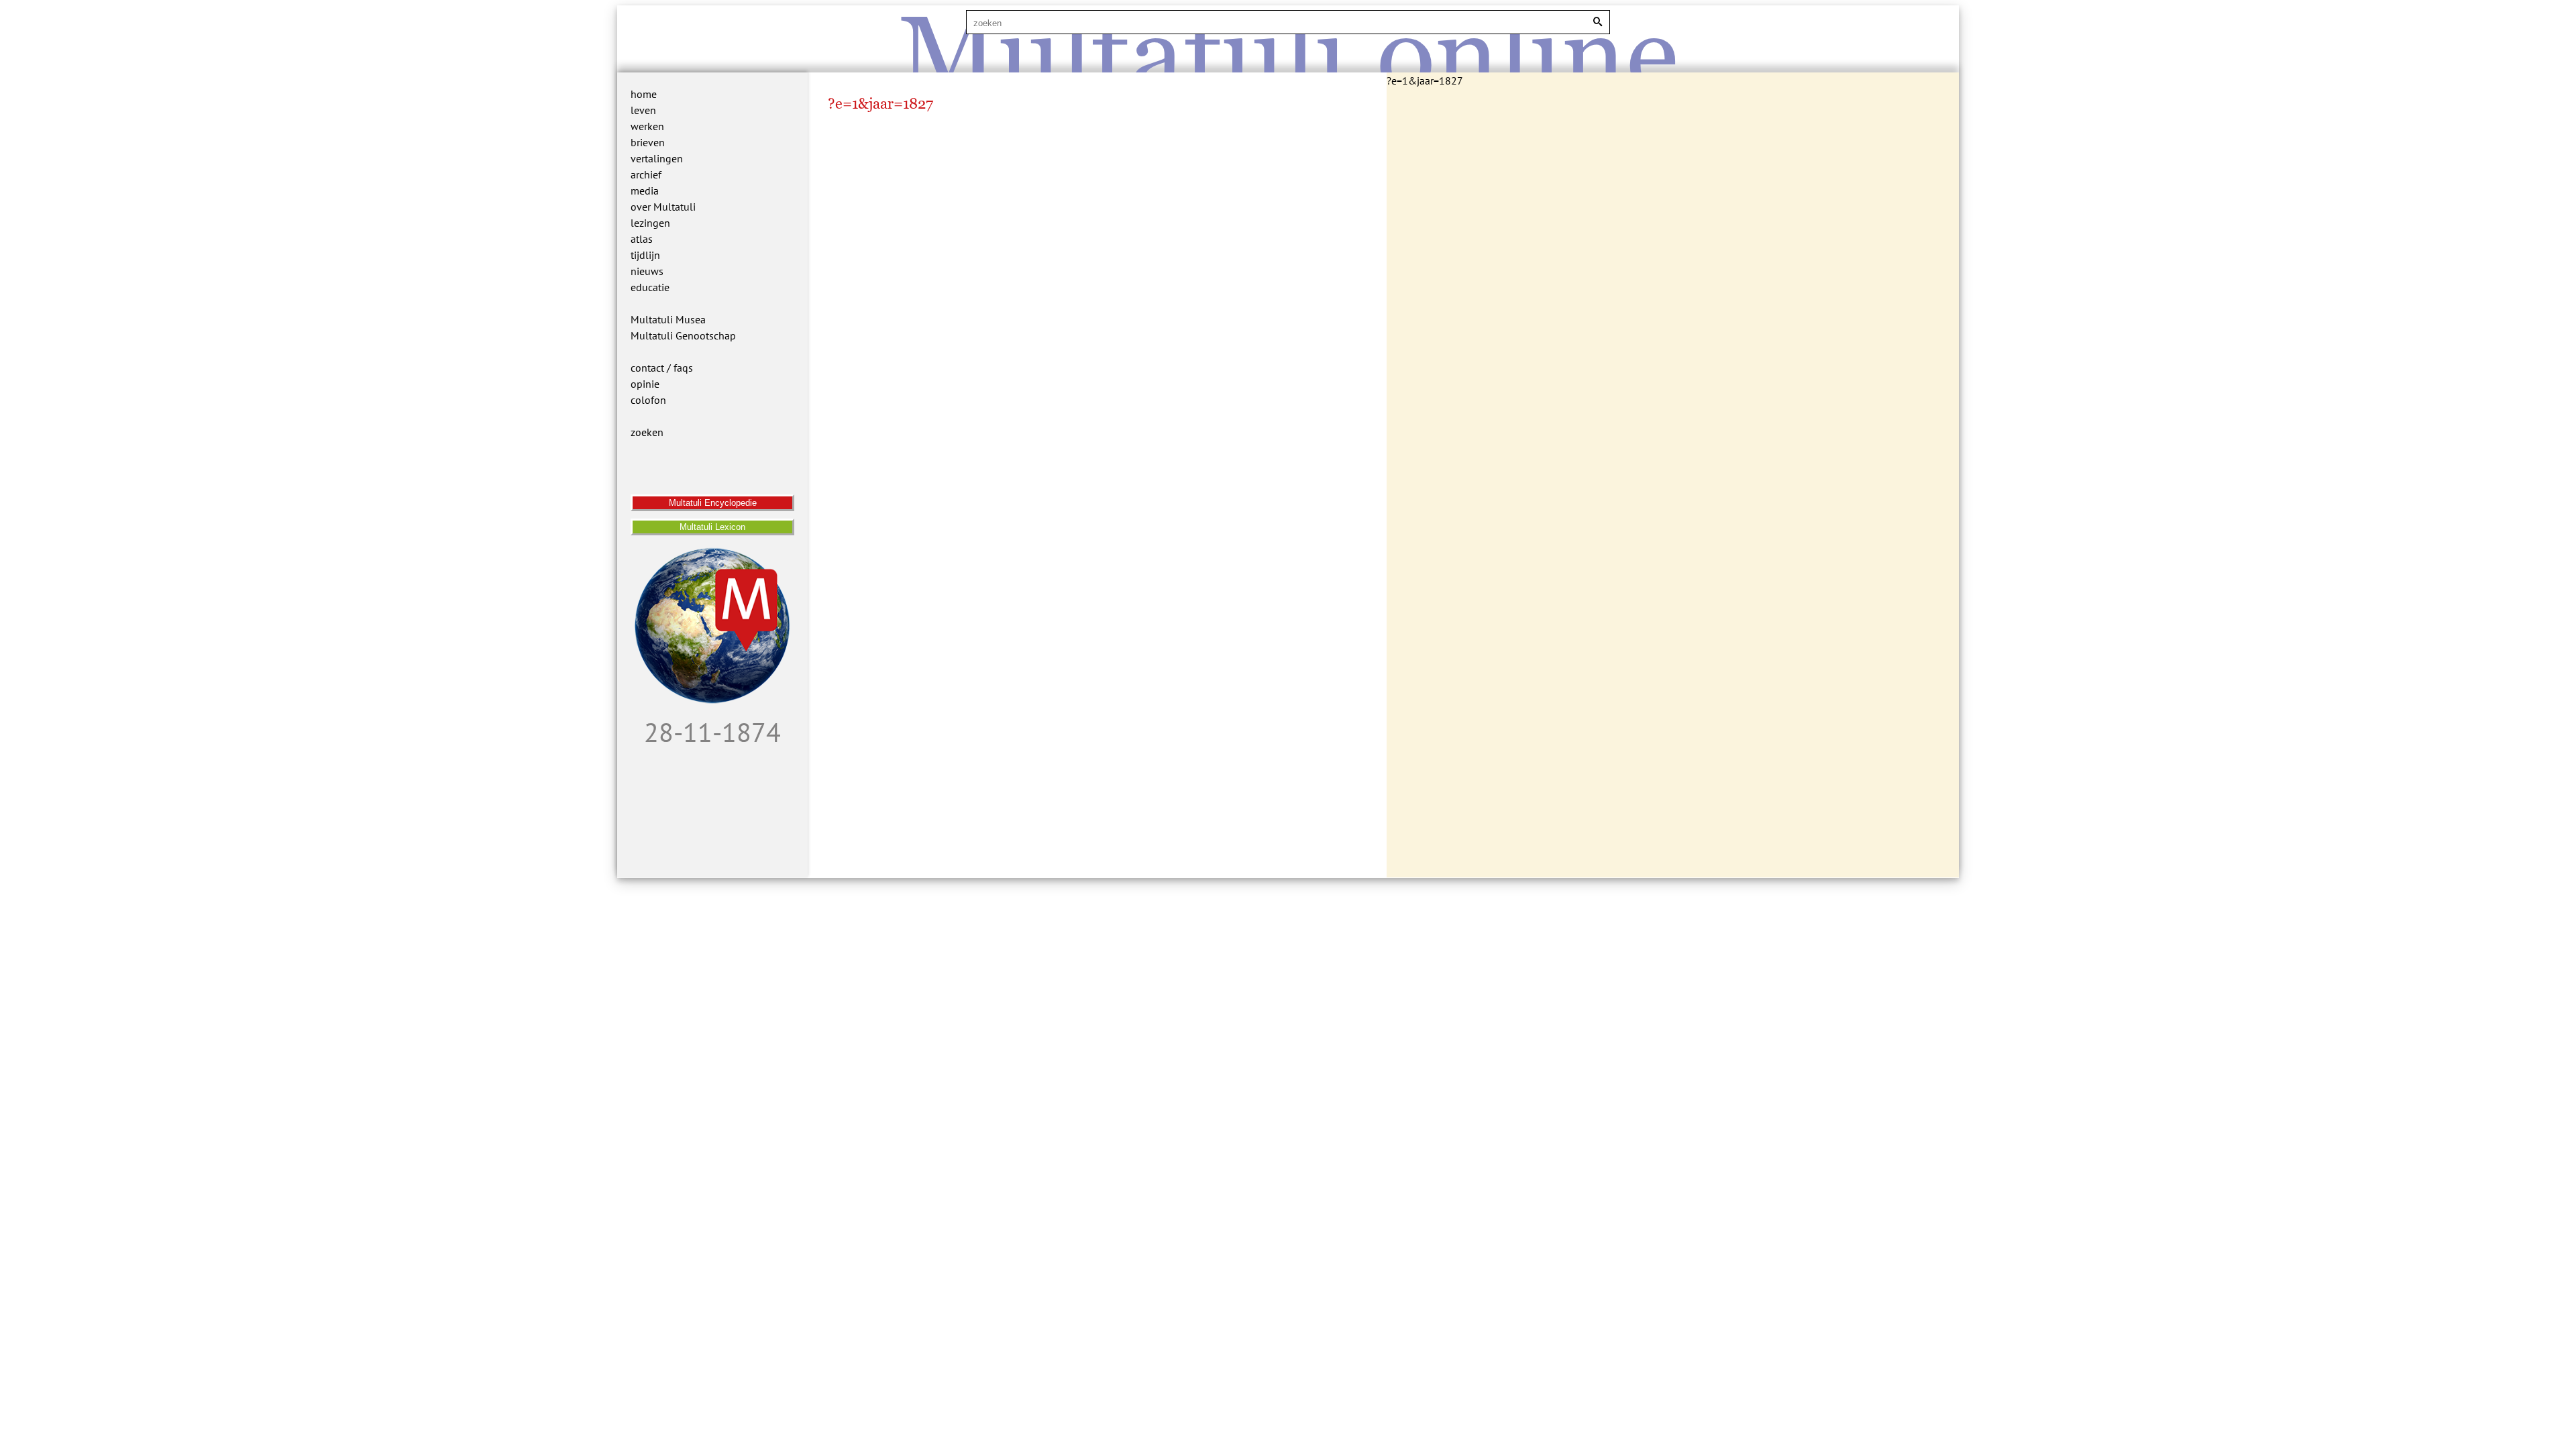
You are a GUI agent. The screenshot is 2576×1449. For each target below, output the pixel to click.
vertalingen (657, 158)
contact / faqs (662, 368)
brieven (648, 142)
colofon (648, 400)
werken (647, 126)
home (644, 94)
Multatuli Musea (668, 319)
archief (646, 174)
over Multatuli (663, 207)
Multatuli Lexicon (712, 527)
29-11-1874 (712, 732)
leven (643, 110)
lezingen (650, 223)
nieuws (647, 271)
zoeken (647, 432)
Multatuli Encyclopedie (713, 503)
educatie (650, 287)
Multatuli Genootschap (683, 335)
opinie (645, 384)
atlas (642, 239)
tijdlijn (645, 255)
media (645, 191)
